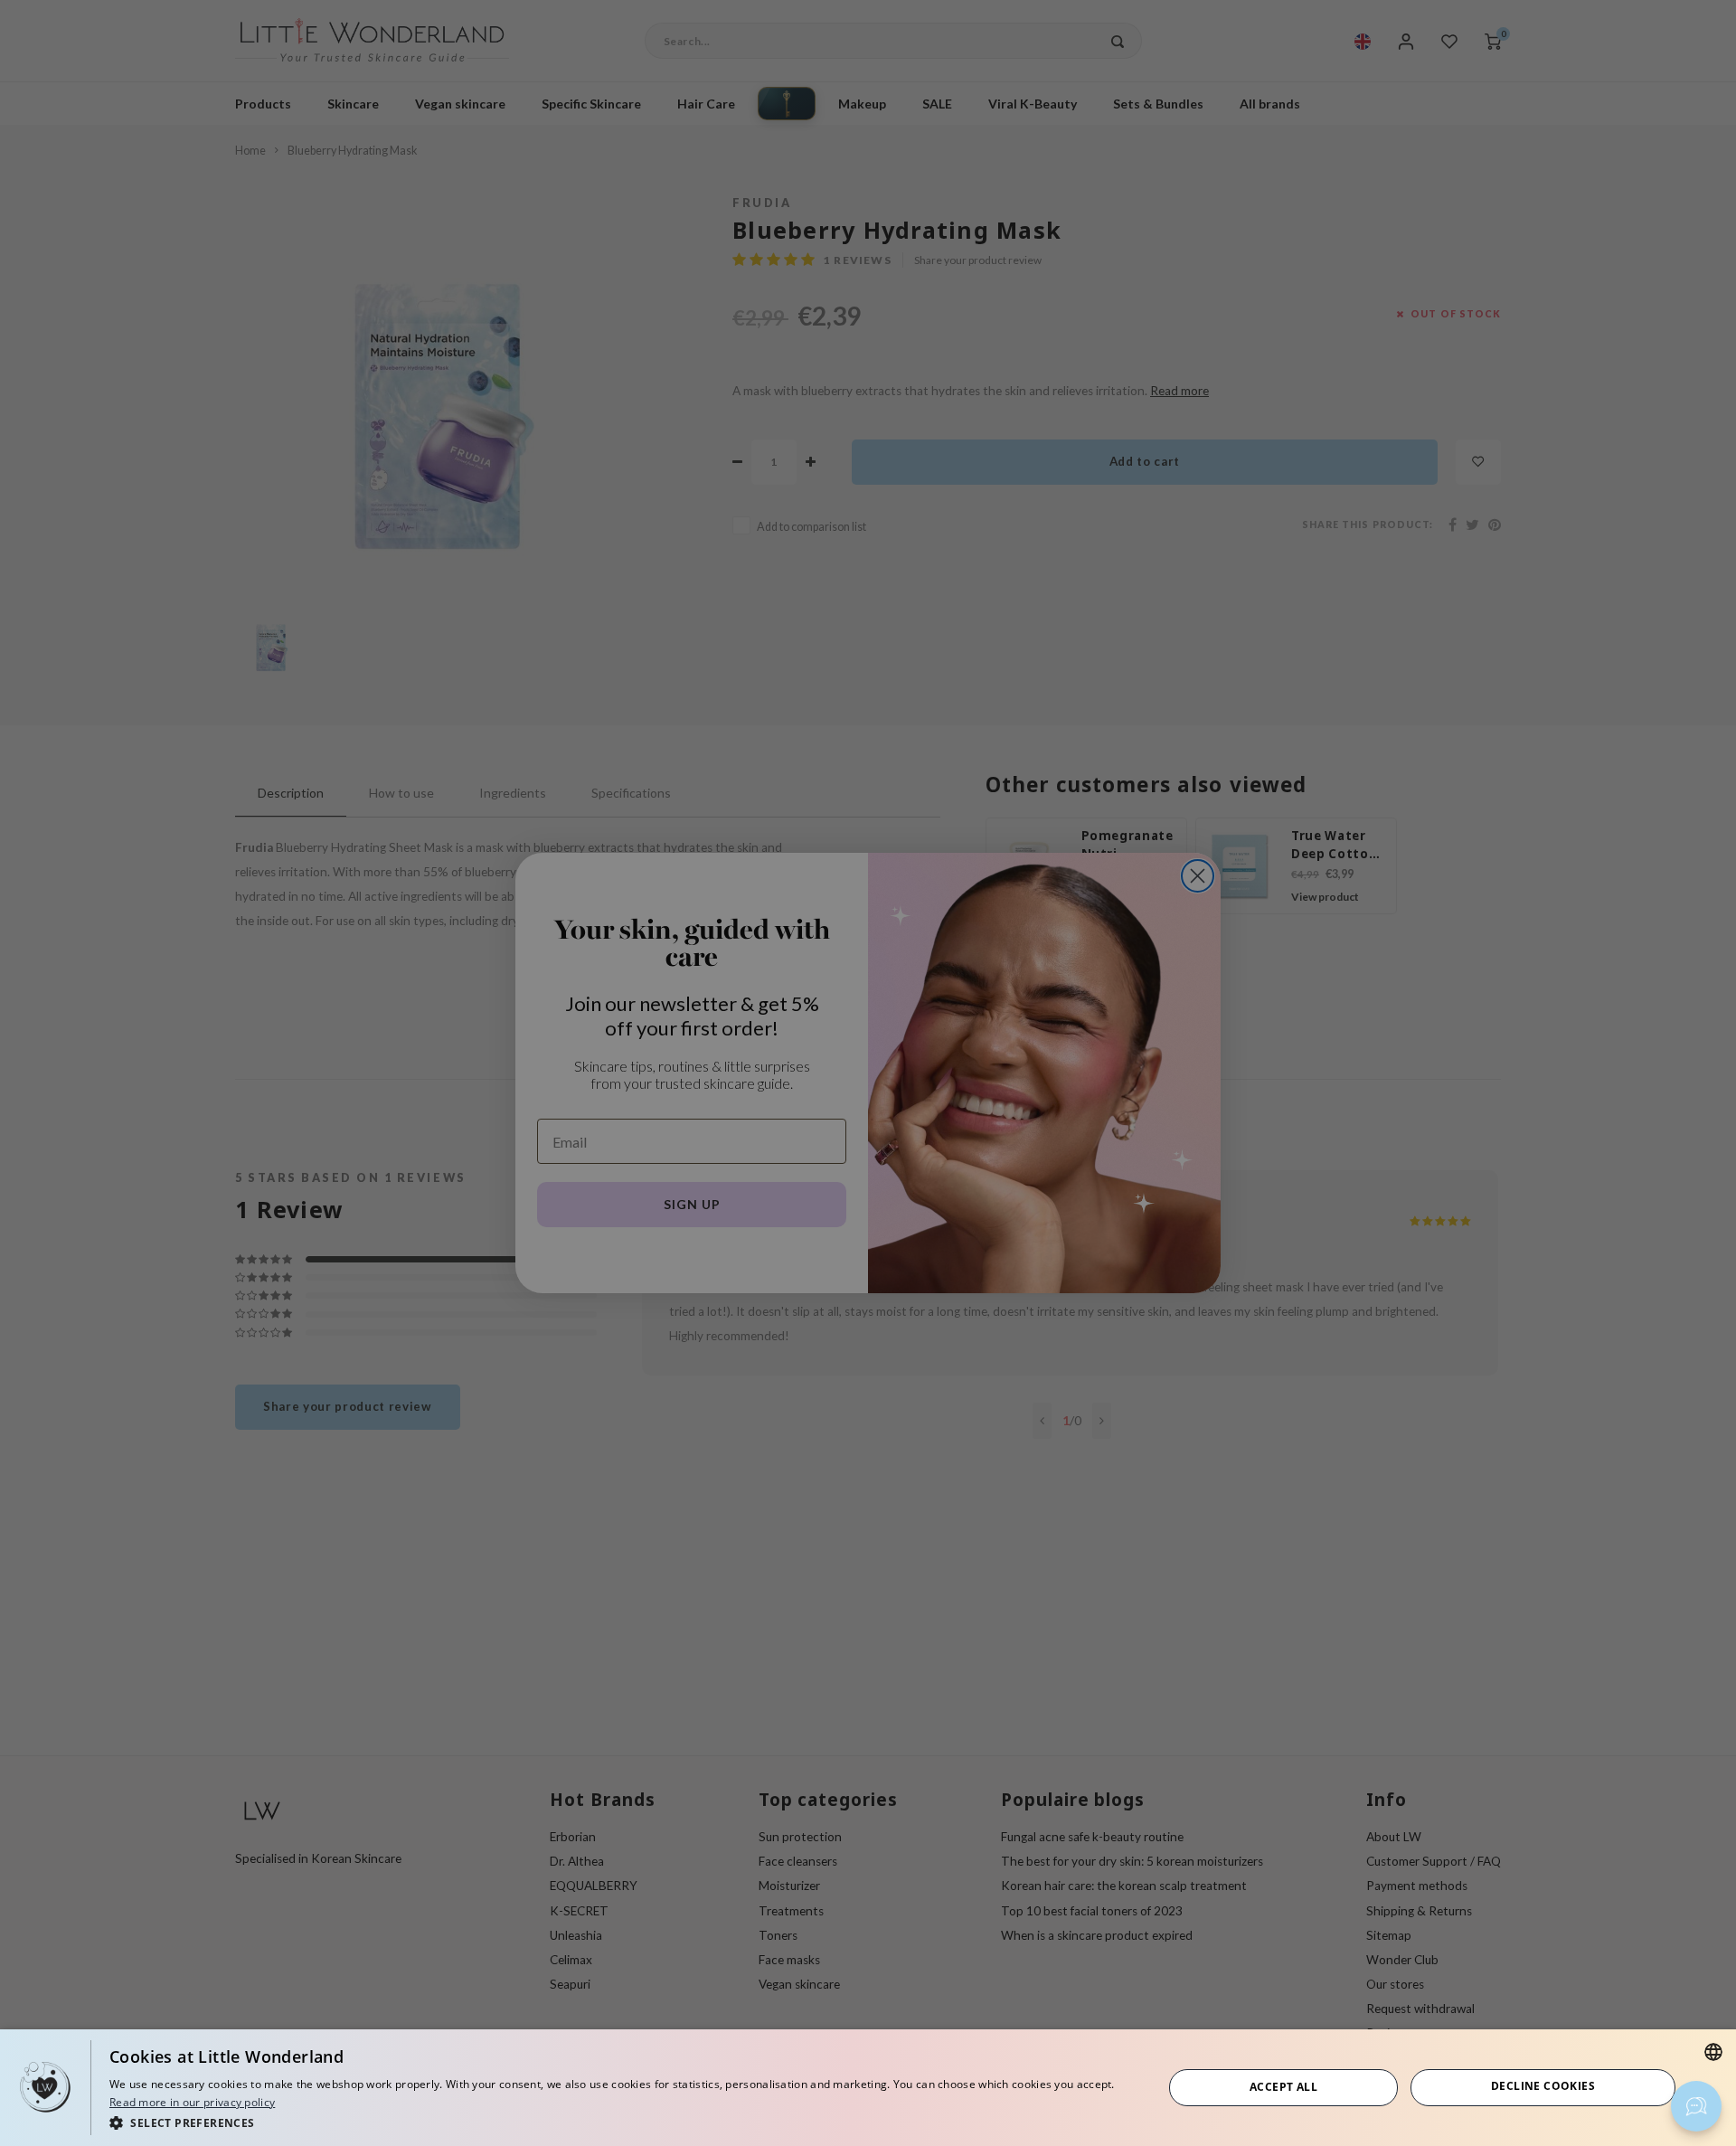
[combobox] (1713, 2052)
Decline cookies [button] (1543, 2086)
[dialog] (868, 2088)
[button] (620, 2122)
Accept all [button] (1283, 2087)
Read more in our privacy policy (192, 2102)
